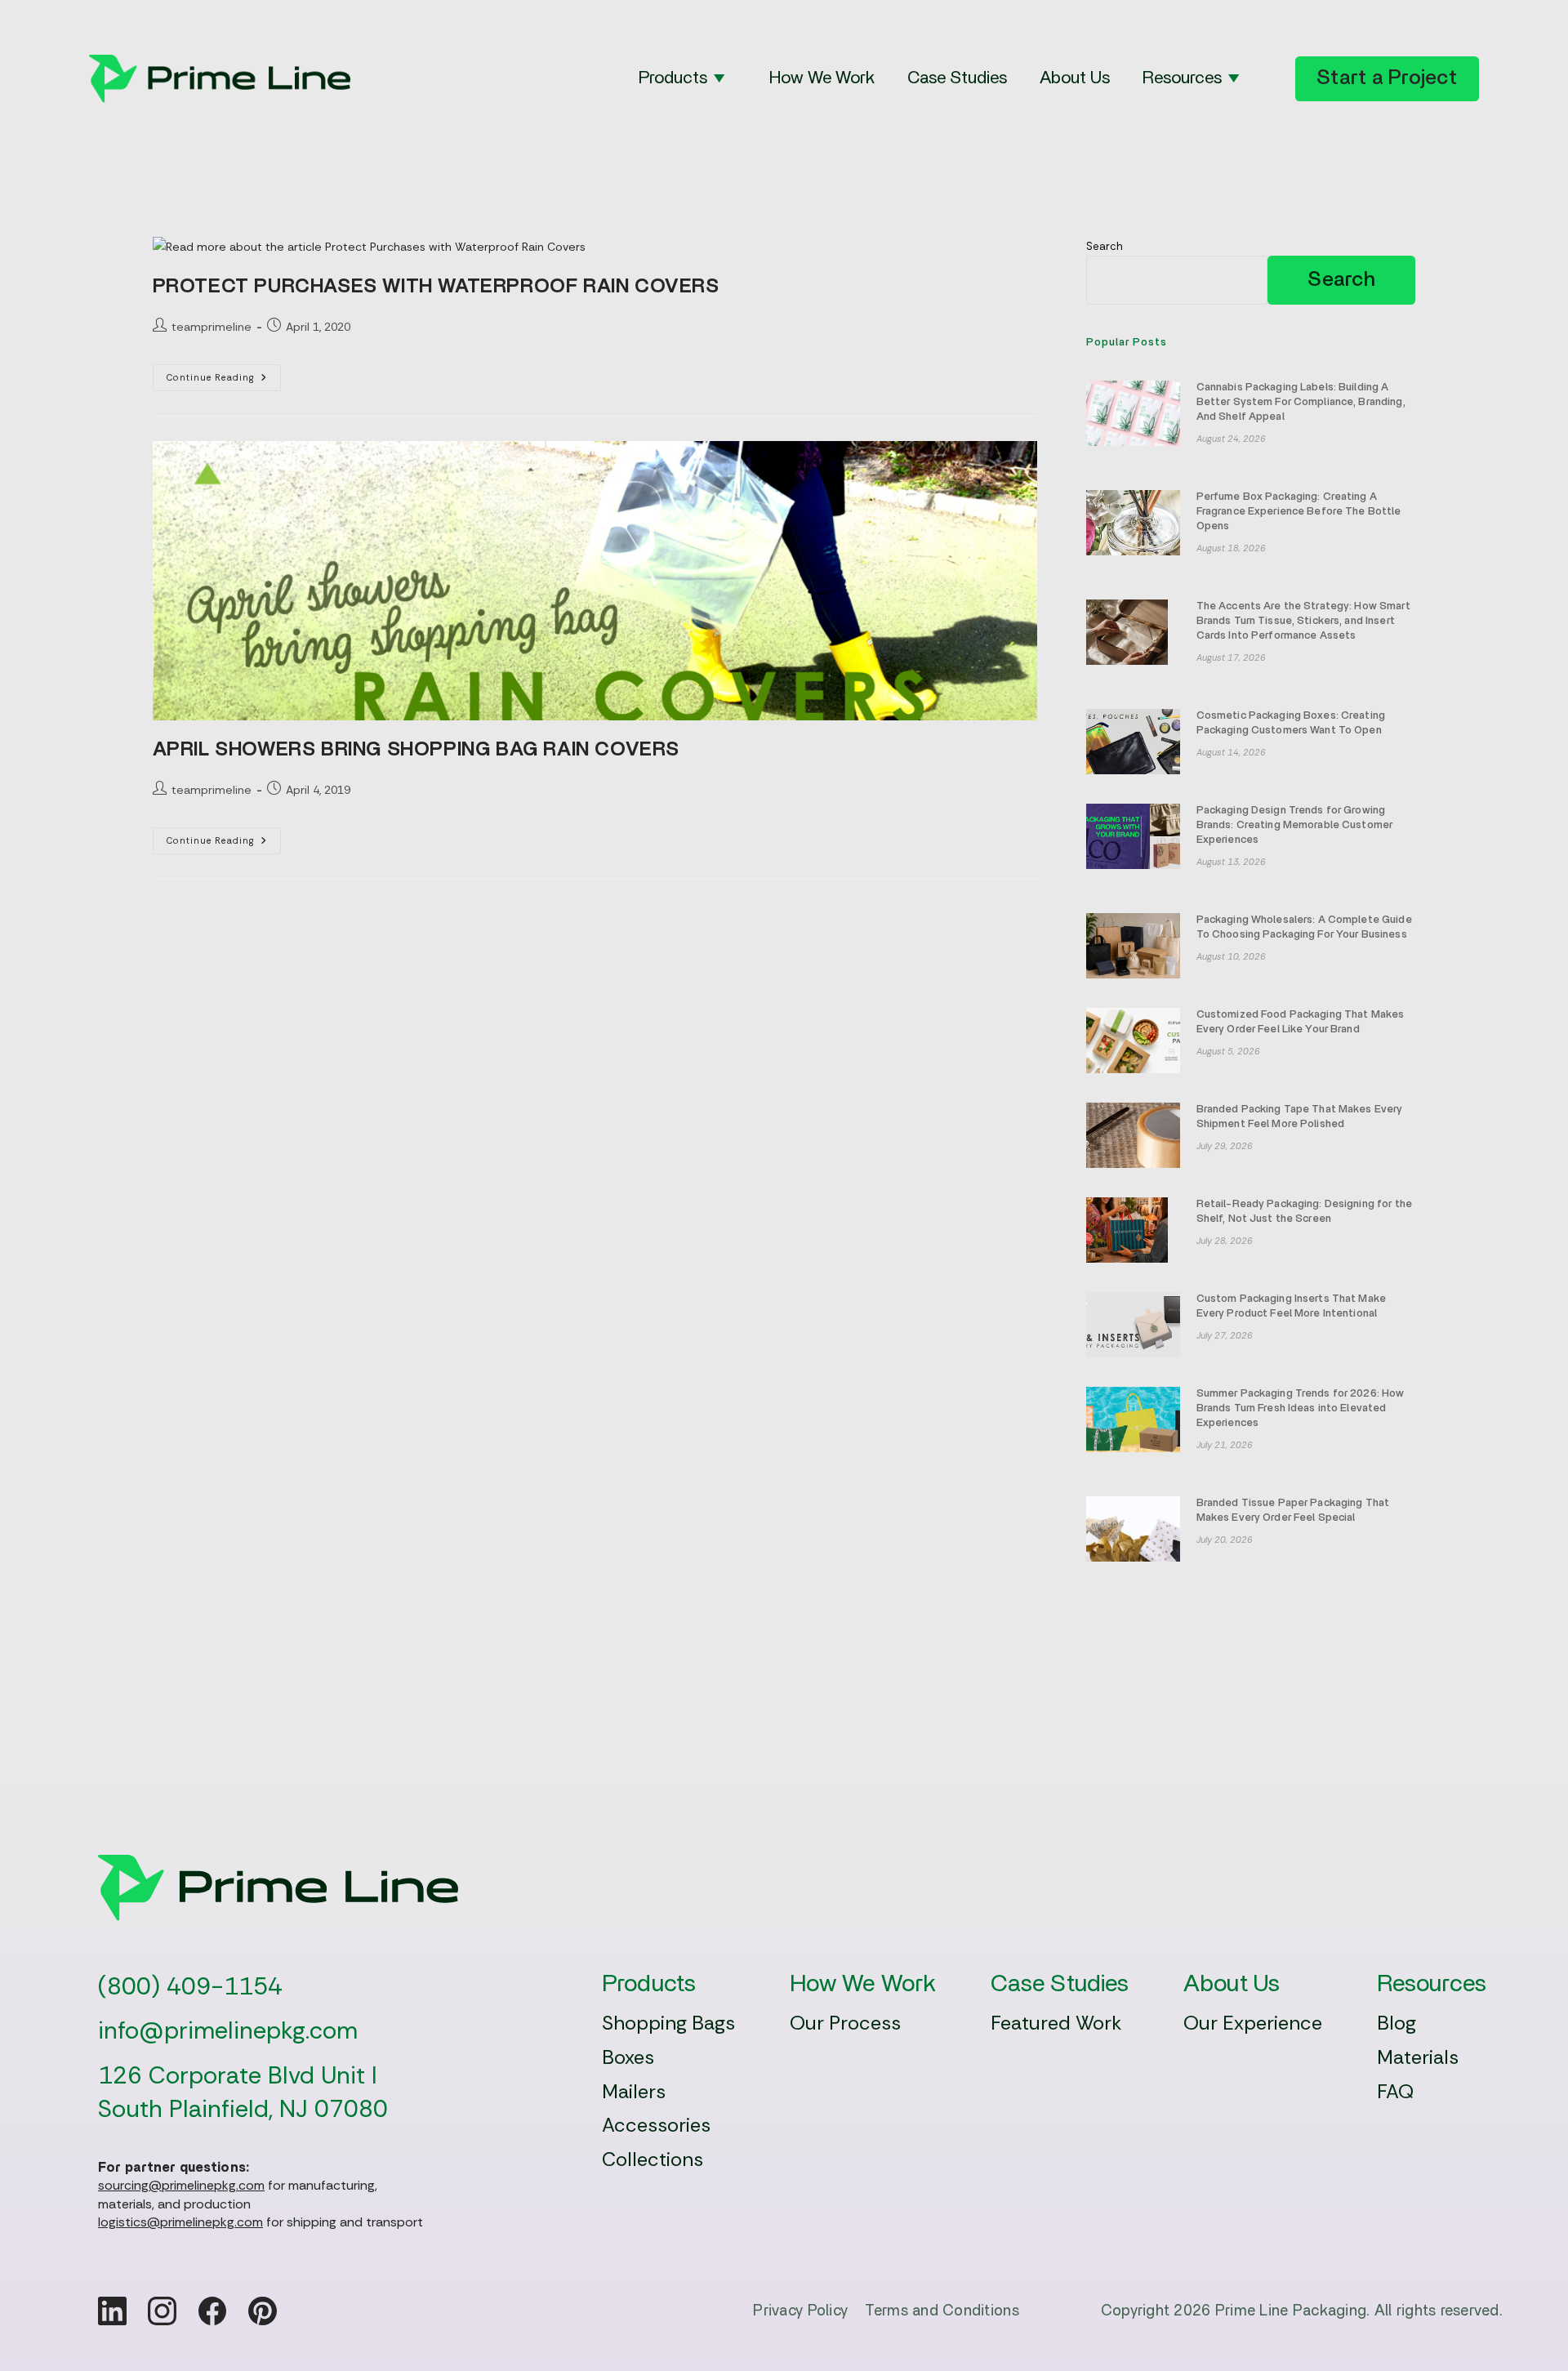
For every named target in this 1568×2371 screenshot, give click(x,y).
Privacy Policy (800, 2311)
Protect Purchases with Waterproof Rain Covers (436, 287)
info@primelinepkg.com (228, 2030)
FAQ (1395, 2091)
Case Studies (957, 78)
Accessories (656, 2125)
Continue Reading (224, 381)
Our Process (845, 2023)
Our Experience (1253, 2023)
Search (1105, 246)
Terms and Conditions (942, 2311)
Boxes (628, 2057)
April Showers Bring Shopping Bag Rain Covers (416, 750)
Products (673, 78)
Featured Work (1056, 2023)
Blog (1396, 2023)
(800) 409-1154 (190, 1986)
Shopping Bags (668, 2023)
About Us (1075, 78)
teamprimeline (212, 327)
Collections (653, 2159)
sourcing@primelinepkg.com (181, 2185)
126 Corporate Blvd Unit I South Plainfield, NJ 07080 (243, 2092)
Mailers (634, 2091)
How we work (822, 78)
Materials (1418, 2057)
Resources (1182, 78)
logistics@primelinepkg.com (180, 2222)
